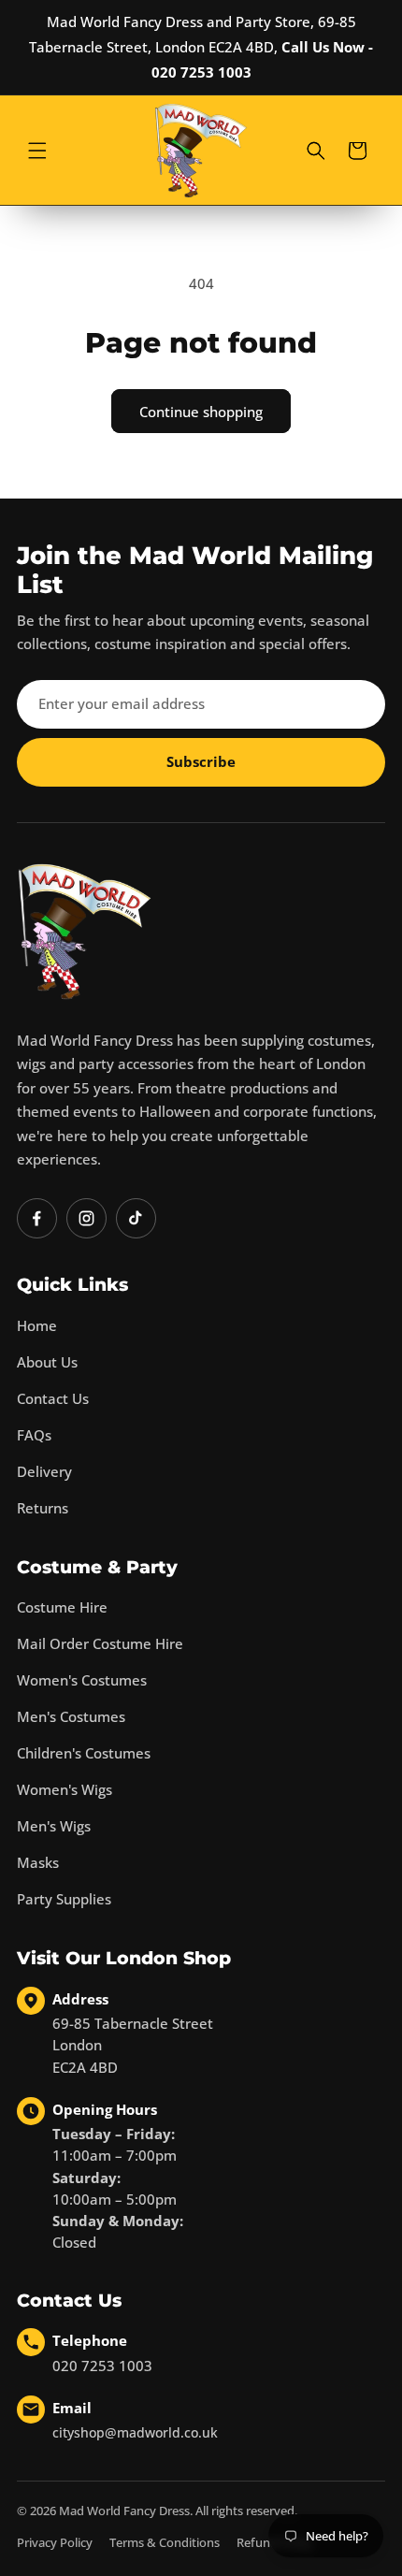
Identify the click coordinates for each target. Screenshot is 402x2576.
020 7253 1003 (102, 2366)
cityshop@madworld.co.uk (135, 2432)
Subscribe (201, 761)
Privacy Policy (55, 2542)
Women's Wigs (65, 1789)
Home (37, 1325)
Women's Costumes (82, 1680)
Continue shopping (201, 412)
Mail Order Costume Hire (100, 1643)
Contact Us (53, 1398)
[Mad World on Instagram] (86, 1218)
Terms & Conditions (165, 2542)
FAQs (34, 1435)
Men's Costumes (71, 1716)
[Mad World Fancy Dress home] (85, 932)
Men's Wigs (54, 1826)
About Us (47, 1362)
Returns (43, 1508)
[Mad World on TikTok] (136, 1218)
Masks (38, 1862)
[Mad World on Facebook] (37, 1218)
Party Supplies (64, 1899)
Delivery (44, 1471)
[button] (37, 151)
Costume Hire (62, 1607)
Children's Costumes (84, 1753)
